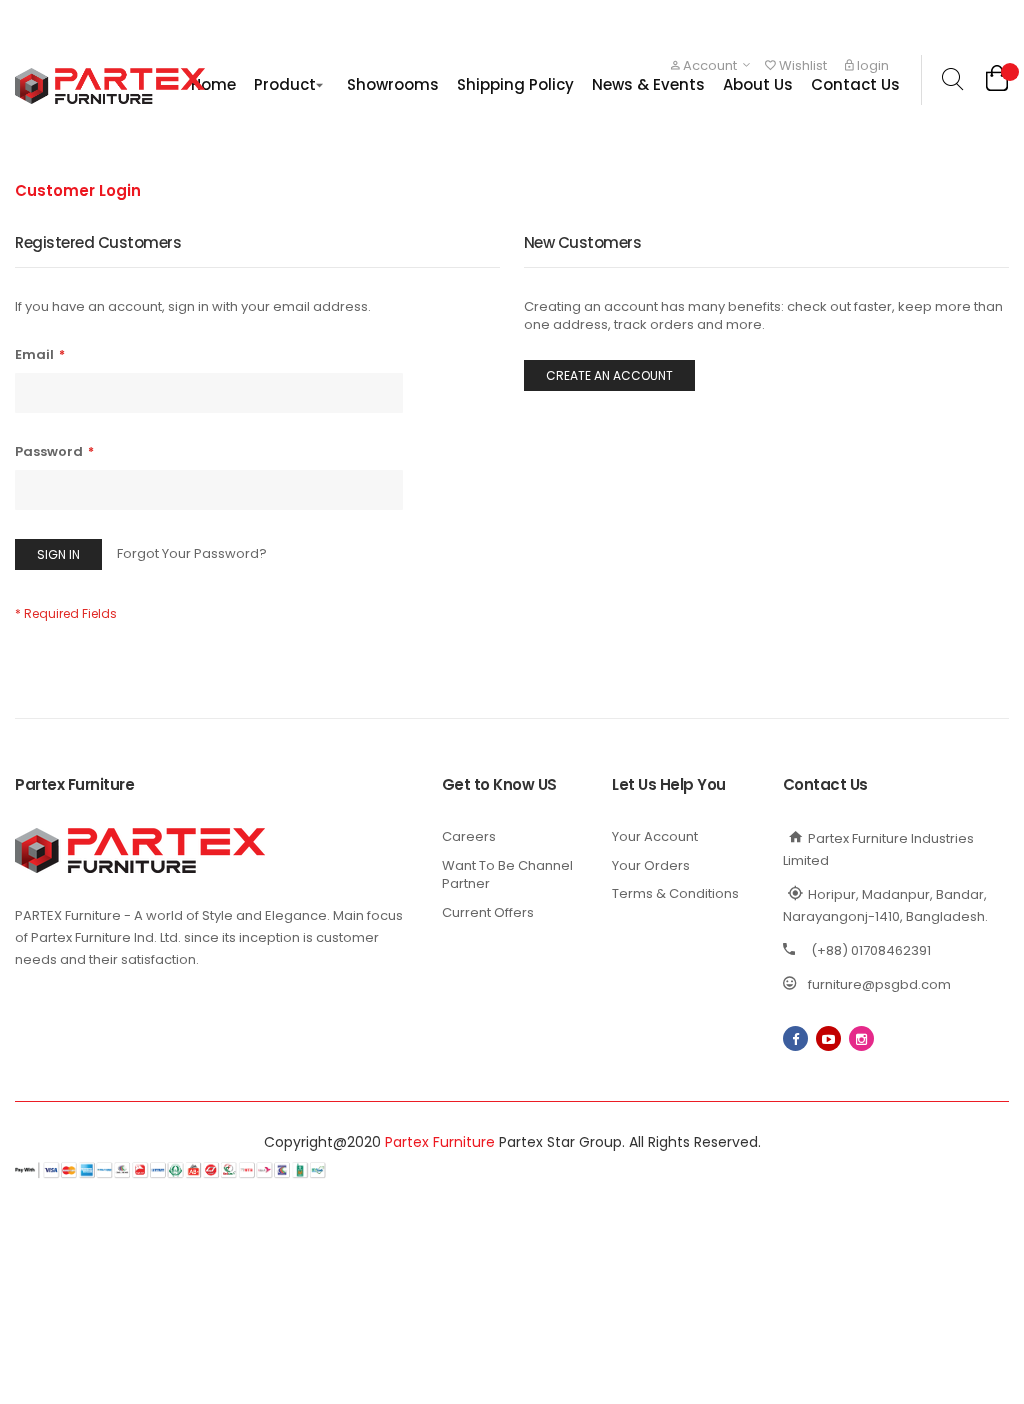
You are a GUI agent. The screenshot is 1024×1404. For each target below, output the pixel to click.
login (871, 65)
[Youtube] (828, 1038)
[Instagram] (861, 1038)
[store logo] (110, 86)
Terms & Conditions (675, 893)
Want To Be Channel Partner (507, 875)
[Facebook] (795, 1038)
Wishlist (801, 65)
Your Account (655, 836)
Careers (469, 836)
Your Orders (651, 865)
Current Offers (488, 912)
